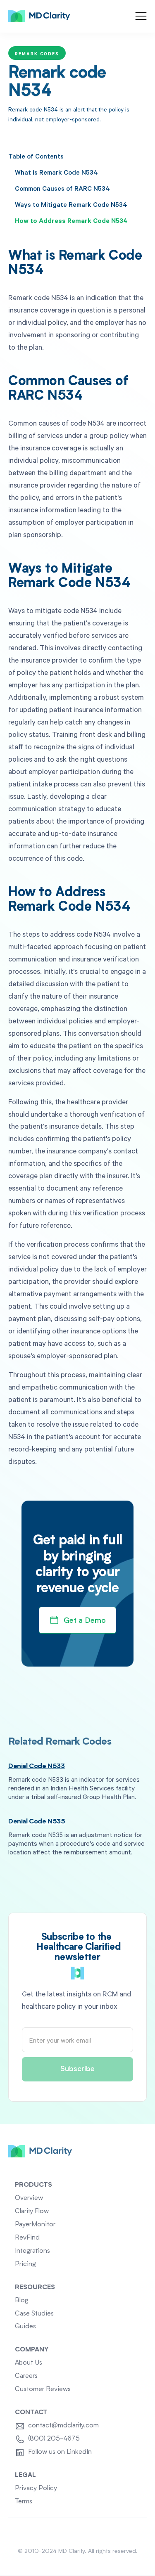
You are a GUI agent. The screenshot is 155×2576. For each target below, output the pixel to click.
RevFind (27, 2238)
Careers (26, 2376)
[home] (39, 17)
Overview (29, 2198)
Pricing (25, 2264)
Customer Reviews (43, 2389)
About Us (29, 2363)
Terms (24, 2502)
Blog (22, 2301)
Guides (25, 2327)
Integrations (32, 2251)
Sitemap (78, 2532)
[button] (141, 16)
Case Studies (34, 2314)
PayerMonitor (35, 2225)
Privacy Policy (36, 2488)
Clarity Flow (32, 2211)
